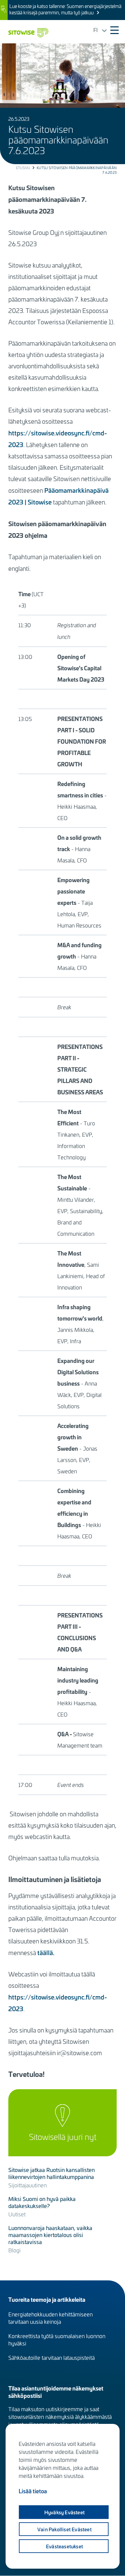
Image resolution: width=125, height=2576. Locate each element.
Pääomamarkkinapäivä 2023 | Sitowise (58, 496)
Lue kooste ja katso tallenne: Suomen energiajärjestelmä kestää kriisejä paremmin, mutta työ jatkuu (65, 9)
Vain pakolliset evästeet (64, 2529)
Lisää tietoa (33, 2491)
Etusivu (23, 168)
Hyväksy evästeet (64, 2512)
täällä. (46, 1952)
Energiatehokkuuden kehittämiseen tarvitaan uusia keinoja (50, 2318)
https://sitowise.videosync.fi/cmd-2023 (58, 439)
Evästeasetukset (64, 2546)
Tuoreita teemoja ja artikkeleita (47, 2299)
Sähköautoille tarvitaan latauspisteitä (51, 2357)
